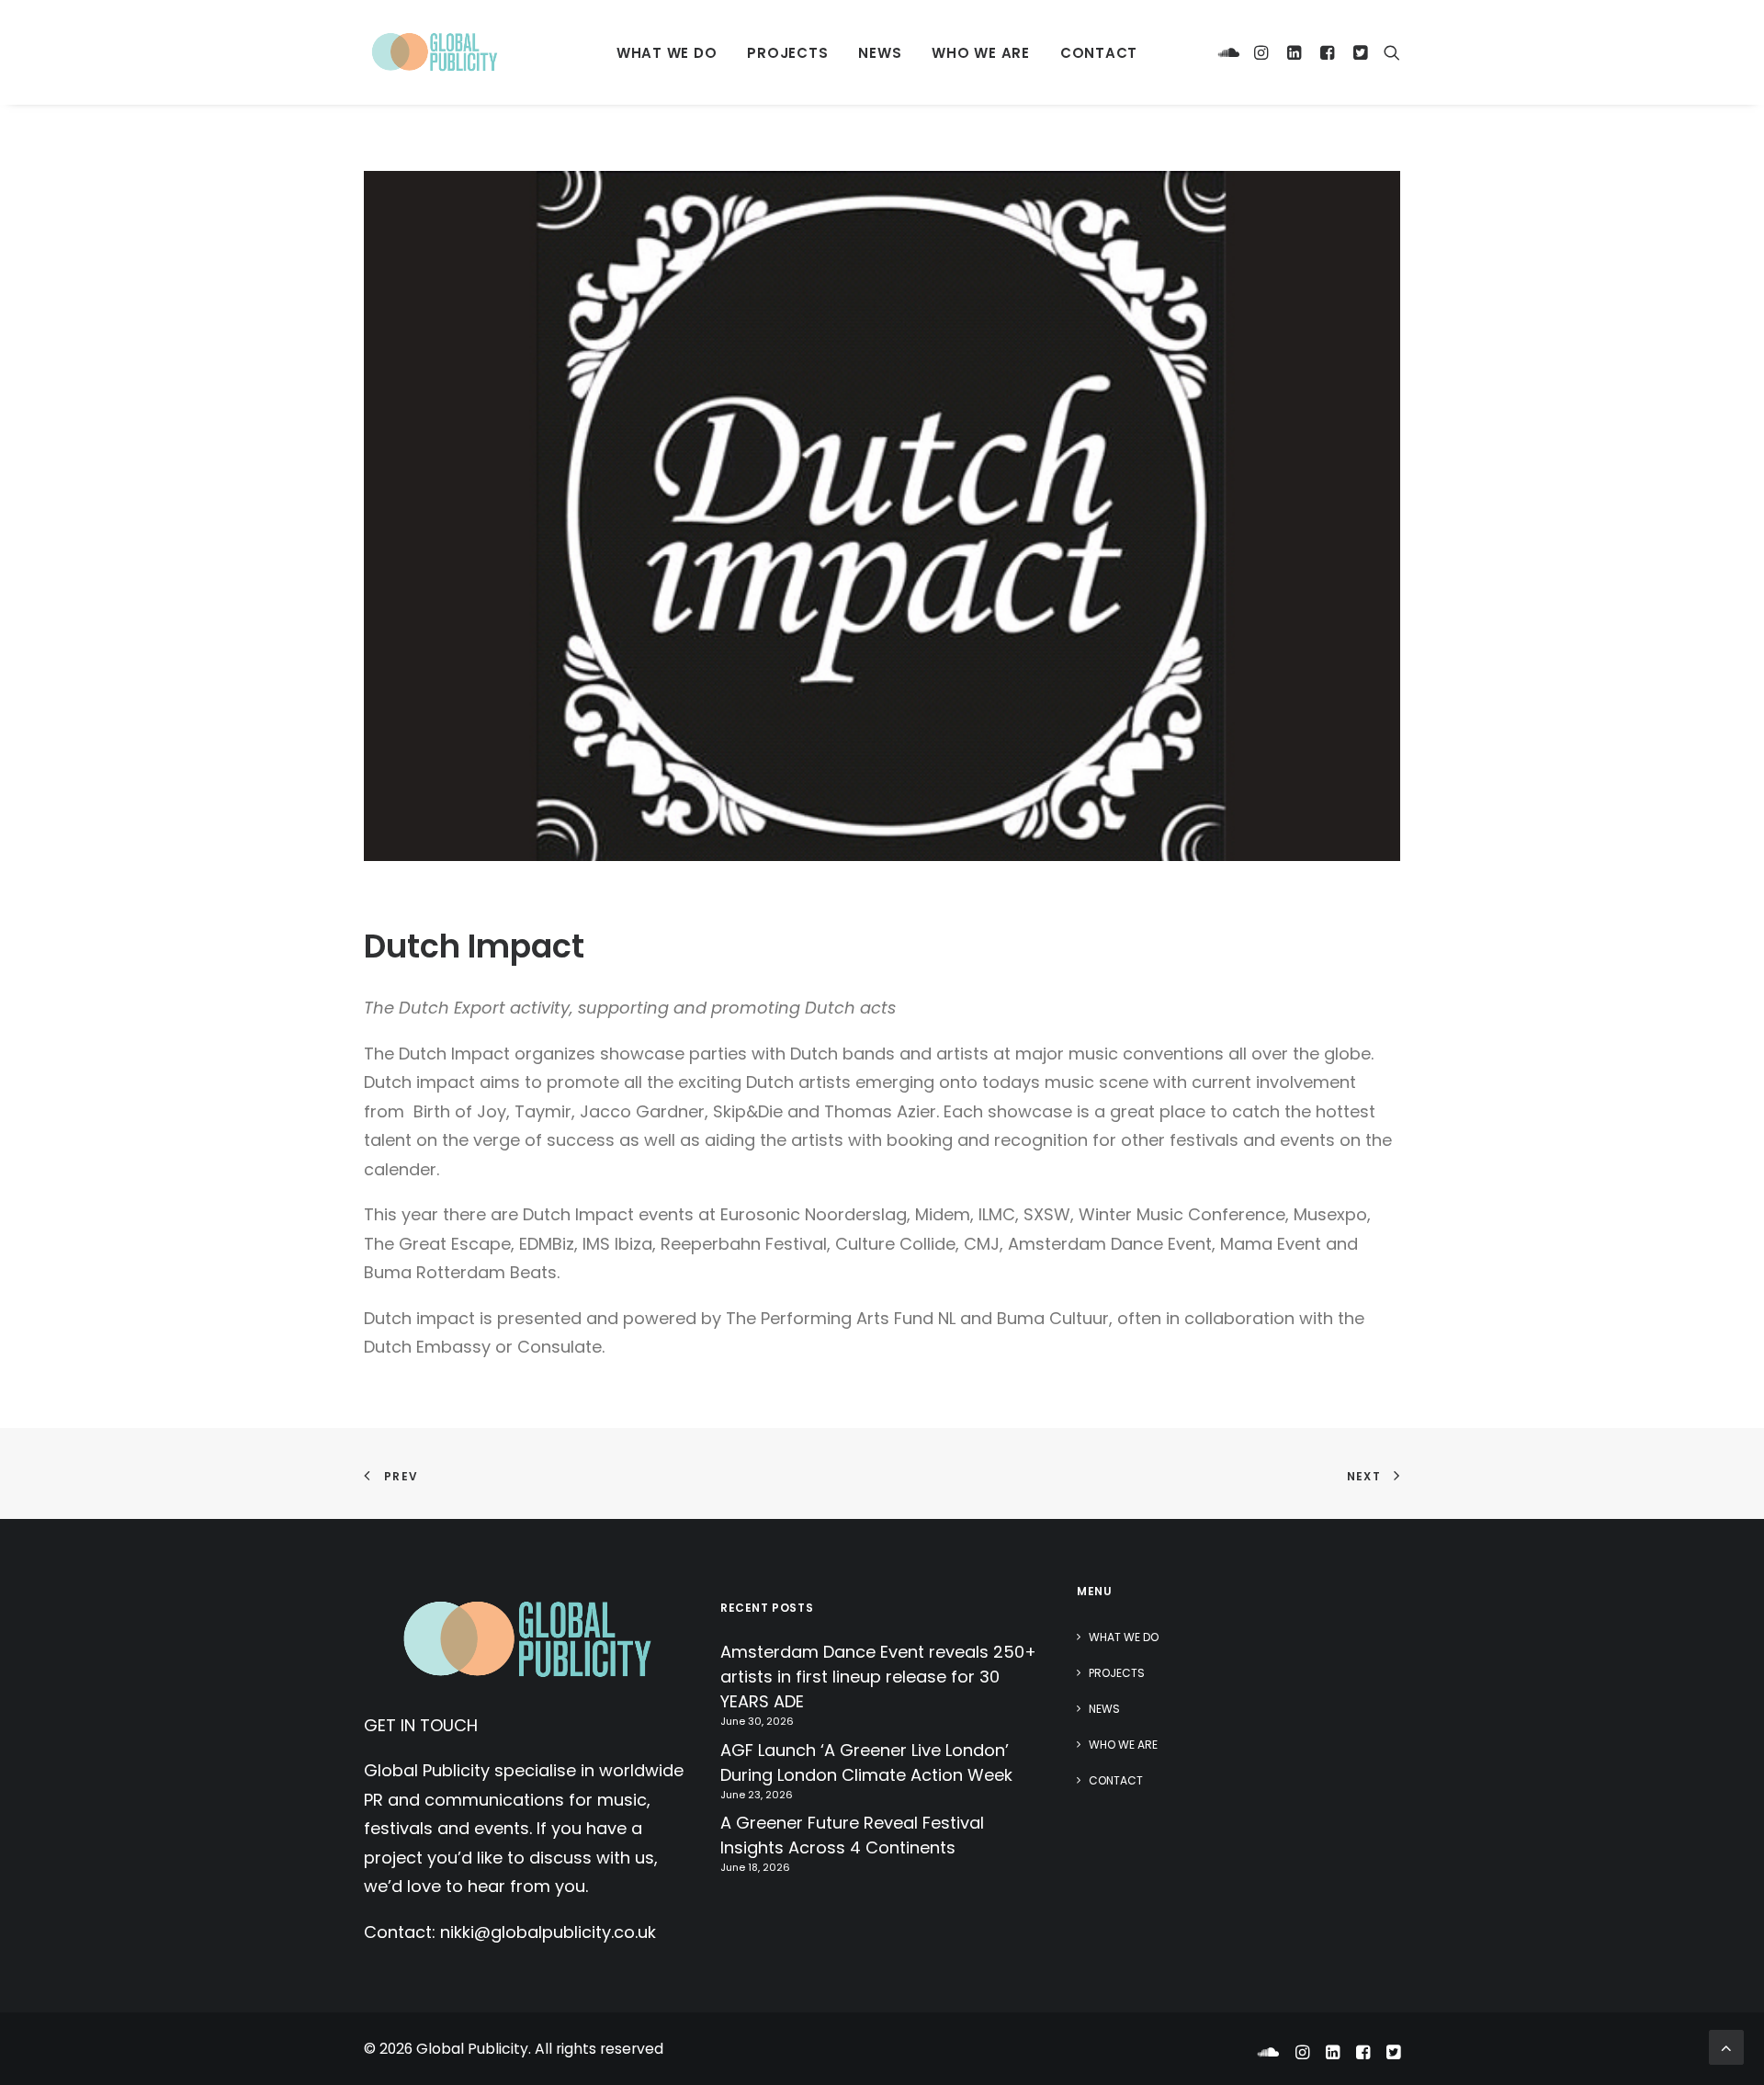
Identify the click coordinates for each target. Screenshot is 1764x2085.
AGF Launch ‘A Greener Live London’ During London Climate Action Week (866, 1762)
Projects (787, 53)
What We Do (667, 53)
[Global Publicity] (434, 52)
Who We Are (981, 53)
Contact (1099, 53)
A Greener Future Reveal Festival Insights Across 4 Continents (852, 1835)
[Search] (1388, 52)
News (880, 53)
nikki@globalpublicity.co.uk (548, 1932)
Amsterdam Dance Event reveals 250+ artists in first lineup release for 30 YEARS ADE (878, 1677)
